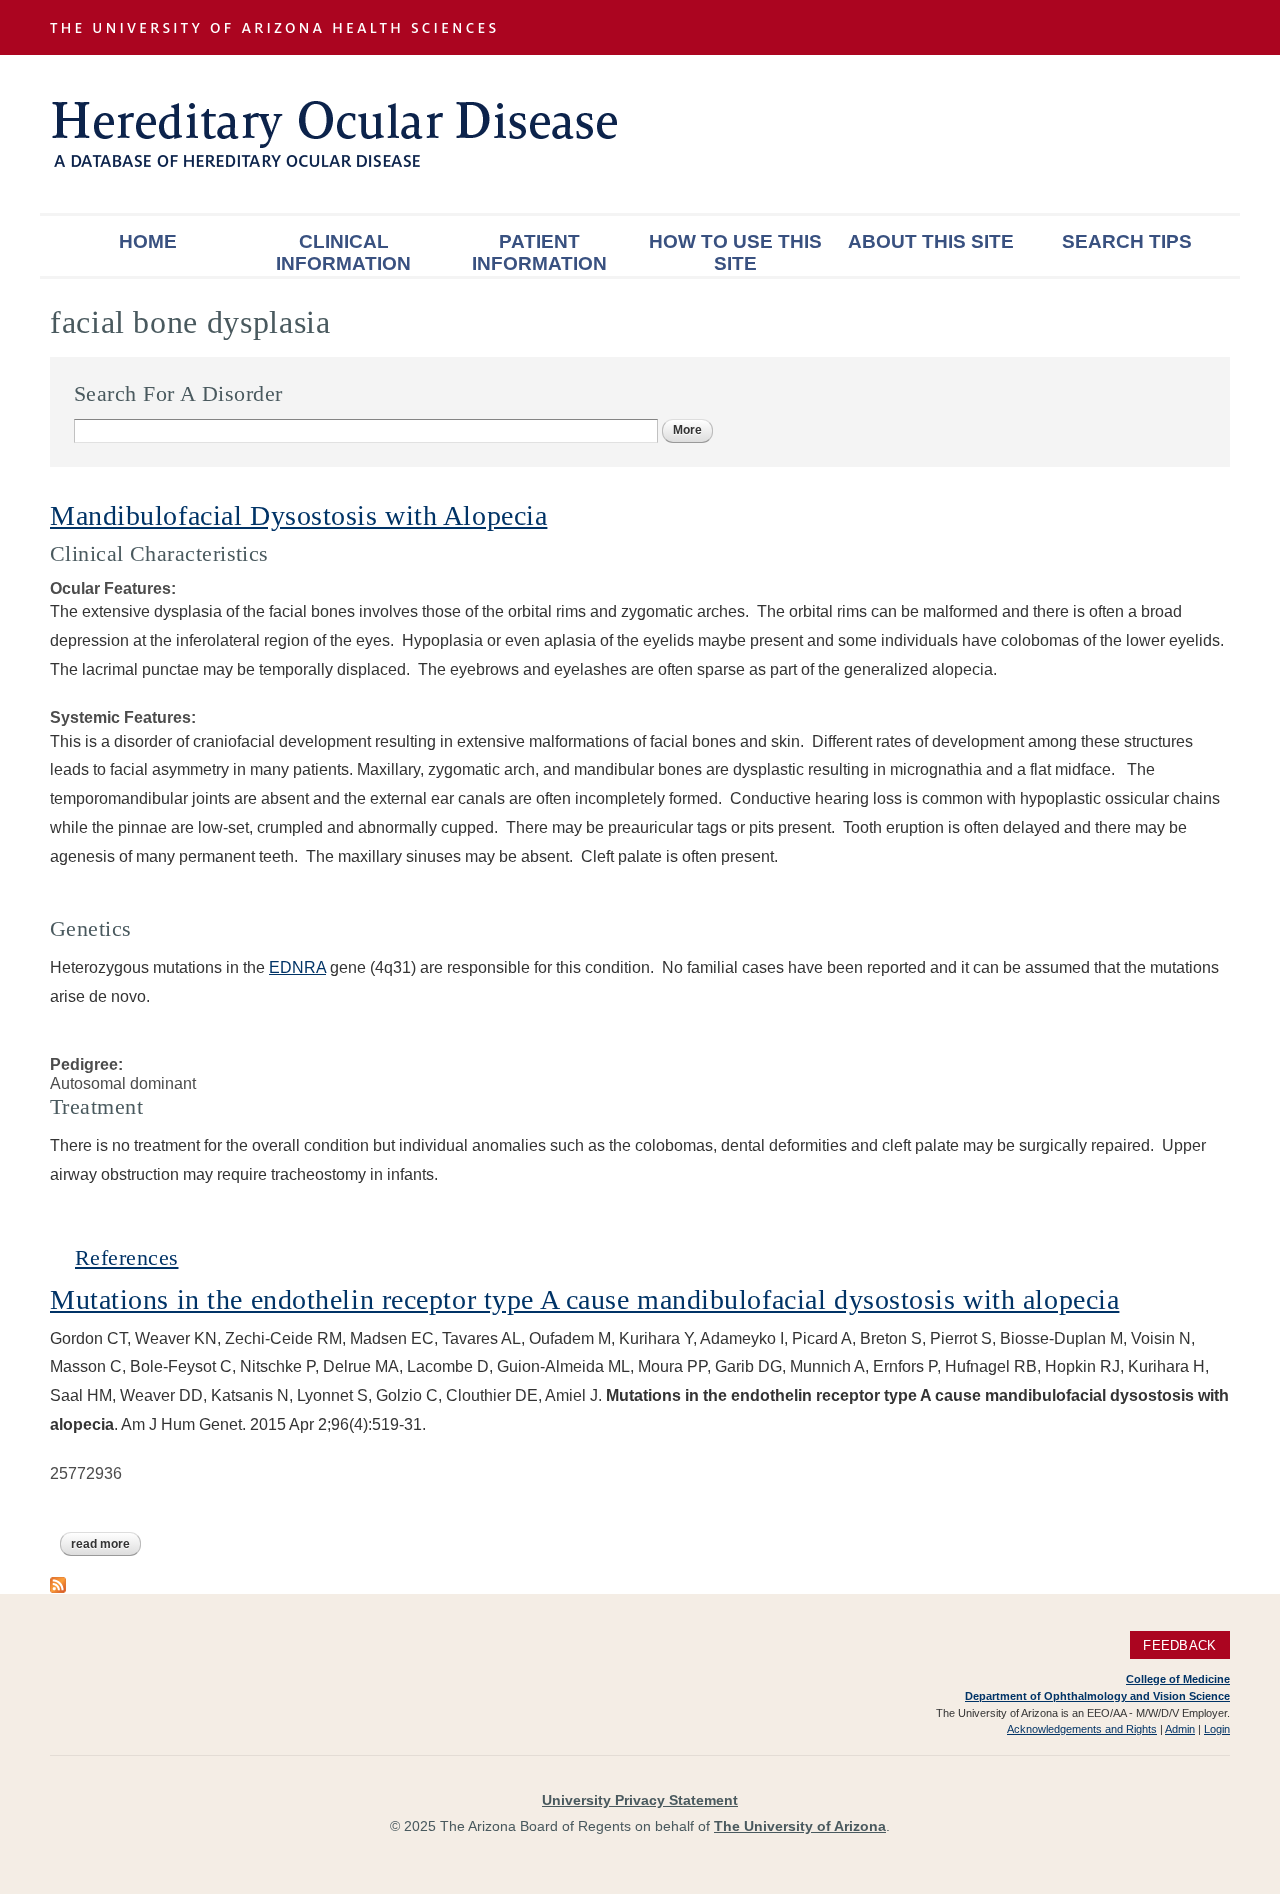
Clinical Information (343, 252)
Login (1217, 1729)
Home (148, 241)
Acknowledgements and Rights (1082, 1729)
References (126, 1257)
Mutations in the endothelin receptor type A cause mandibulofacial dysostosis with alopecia (584, 1299)
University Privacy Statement (640, 1800)
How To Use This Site (735, 252)
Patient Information (539, 252)
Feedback (1179, 1645)
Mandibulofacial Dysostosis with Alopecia (298, 515)
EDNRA (297, 967)
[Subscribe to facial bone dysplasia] (58, 1583)
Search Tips (1127, 241)
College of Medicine (1178, 1679)
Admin (1180, 1729)
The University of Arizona (800, 1826)
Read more (106, 1544)
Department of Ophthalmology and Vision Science (1097, 1696)
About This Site (931, 241)
